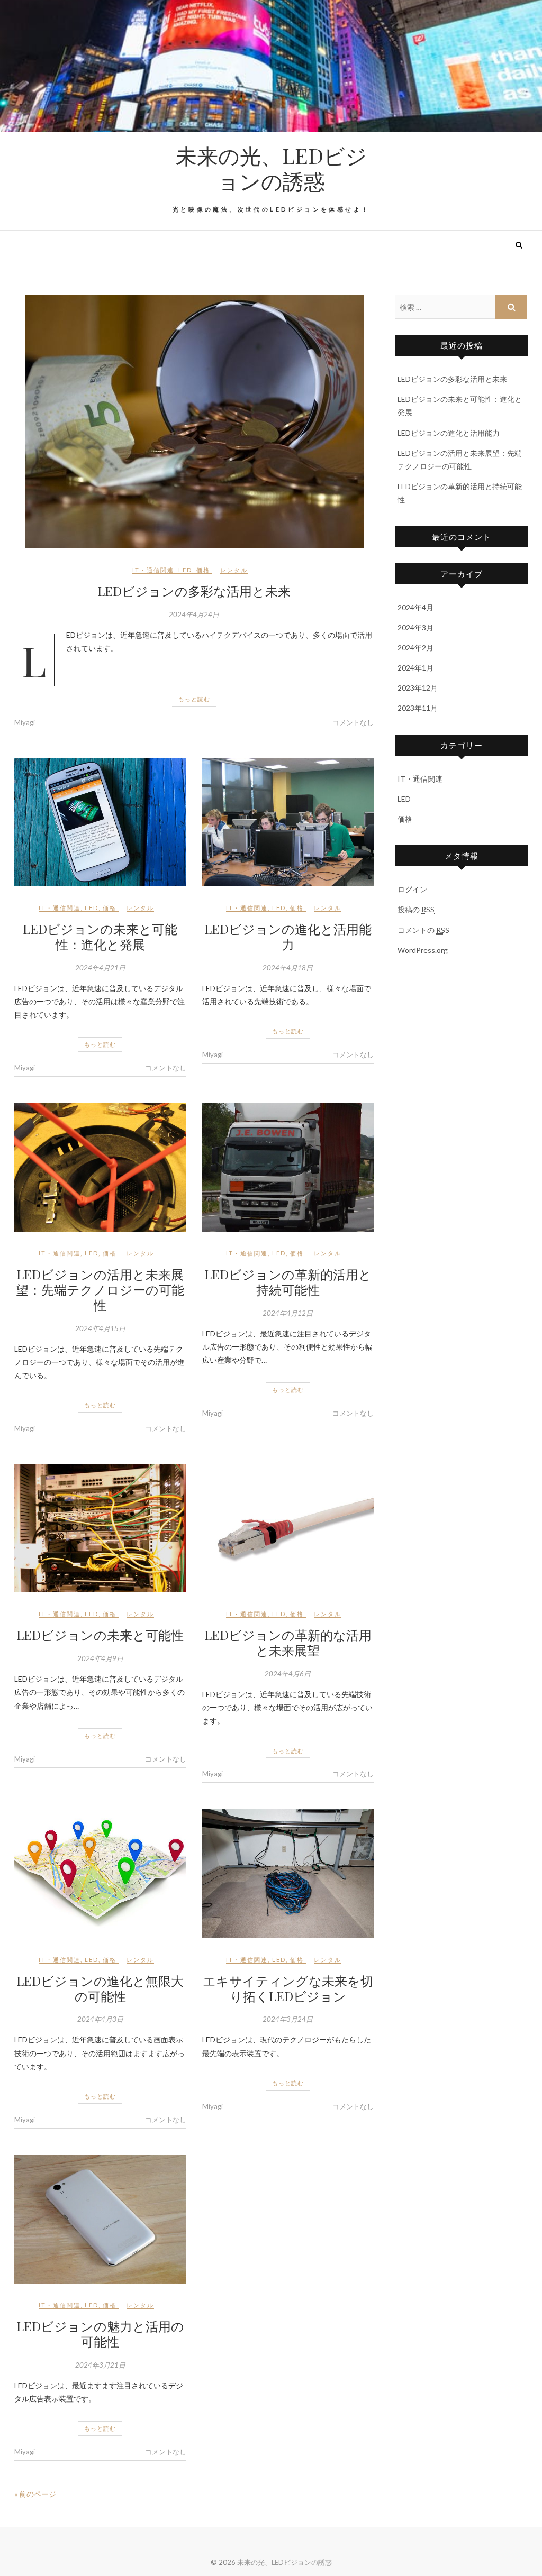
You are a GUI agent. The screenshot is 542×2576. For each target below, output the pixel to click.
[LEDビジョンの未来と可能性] (100, 1528)
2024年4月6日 (288, 1674)
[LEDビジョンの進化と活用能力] (288, 822)
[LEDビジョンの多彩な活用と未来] (194, 421)
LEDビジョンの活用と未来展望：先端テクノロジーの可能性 (100, 1289)
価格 (203, 570)
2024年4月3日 (100, 2019)
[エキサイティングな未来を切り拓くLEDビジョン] (288, 1873)
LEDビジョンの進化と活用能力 (288, 936)
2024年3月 (415, 627)
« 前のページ (35, 2494)
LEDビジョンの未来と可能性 (100, 1635)
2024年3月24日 (288, 2019)
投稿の (416, 909)
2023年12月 (418, 688)
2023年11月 (418, 708)
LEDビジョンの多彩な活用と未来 (194, 591)
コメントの (423, 930)
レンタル (234, 570)
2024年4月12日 (288, 1313)
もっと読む (194, 699)
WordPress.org (423, 950)
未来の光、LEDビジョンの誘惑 (271, 168)
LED (185, 570)
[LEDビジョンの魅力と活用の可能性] (100, 2219)
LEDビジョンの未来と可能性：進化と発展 (100, 936)
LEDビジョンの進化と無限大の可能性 (100, 1988)
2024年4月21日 (100, 968)
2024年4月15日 (100, 1328)
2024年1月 (415, 668)
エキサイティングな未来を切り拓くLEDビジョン (288, 1988)
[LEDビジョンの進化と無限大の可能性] (100, 1873)
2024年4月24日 (194, 615)
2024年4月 (415, 607)
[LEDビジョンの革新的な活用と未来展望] (288, 1528)
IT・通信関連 (153, 570)
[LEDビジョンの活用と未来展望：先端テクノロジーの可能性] (100, 1167)
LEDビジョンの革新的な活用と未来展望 (288, 1642)
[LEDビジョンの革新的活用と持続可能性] (288, 1167)
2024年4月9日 (100, 1658)
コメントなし (353, 722)
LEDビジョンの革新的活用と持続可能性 (288, 1282)
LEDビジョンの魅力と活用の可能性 (100, 2334)
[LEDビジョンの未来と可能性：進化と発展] (100, 822)
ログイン (412, 889)
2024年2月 (415, 648)
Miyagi (25, 722)
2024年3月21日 (100, 2365)
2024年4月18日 (288, 968)
